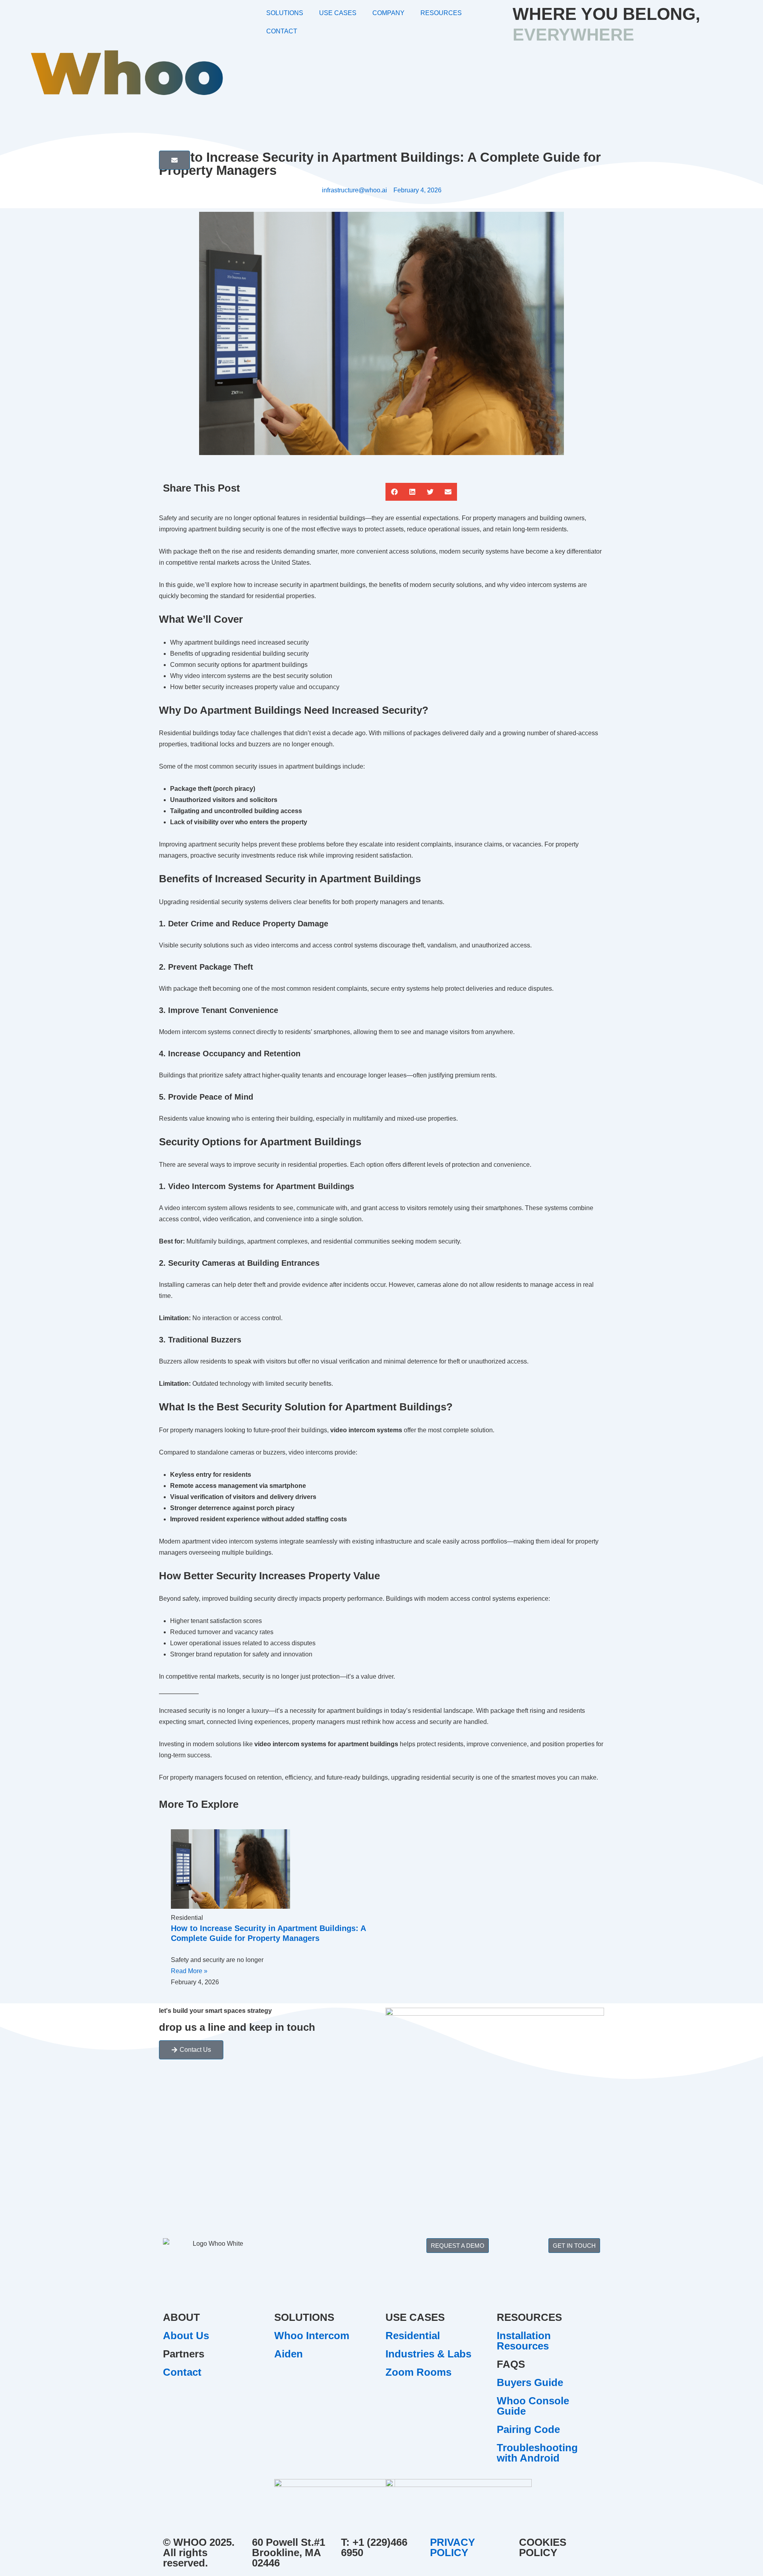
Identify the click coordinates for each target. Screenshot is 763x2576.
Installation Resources (524, 2341)
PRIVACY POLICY (452, 2547)
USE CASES (338, 13)
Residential (413, 2336)
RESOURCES (441, 13)
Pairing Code (528, 2429)
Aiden (289, 2354)
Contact (182, 2372)
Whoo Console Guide (533, 2406)
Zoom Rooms (418, 2372)
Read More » (189, 1971)
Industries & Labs (428, 2354)
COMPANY (388, 13)
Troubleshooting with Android (537, 2453)
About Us (186, 2336)
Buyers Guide (530, 2382)
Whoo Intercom (312, 2336)
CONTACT (282, 31)
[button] (394, 492)
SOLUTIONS (285, 13)
